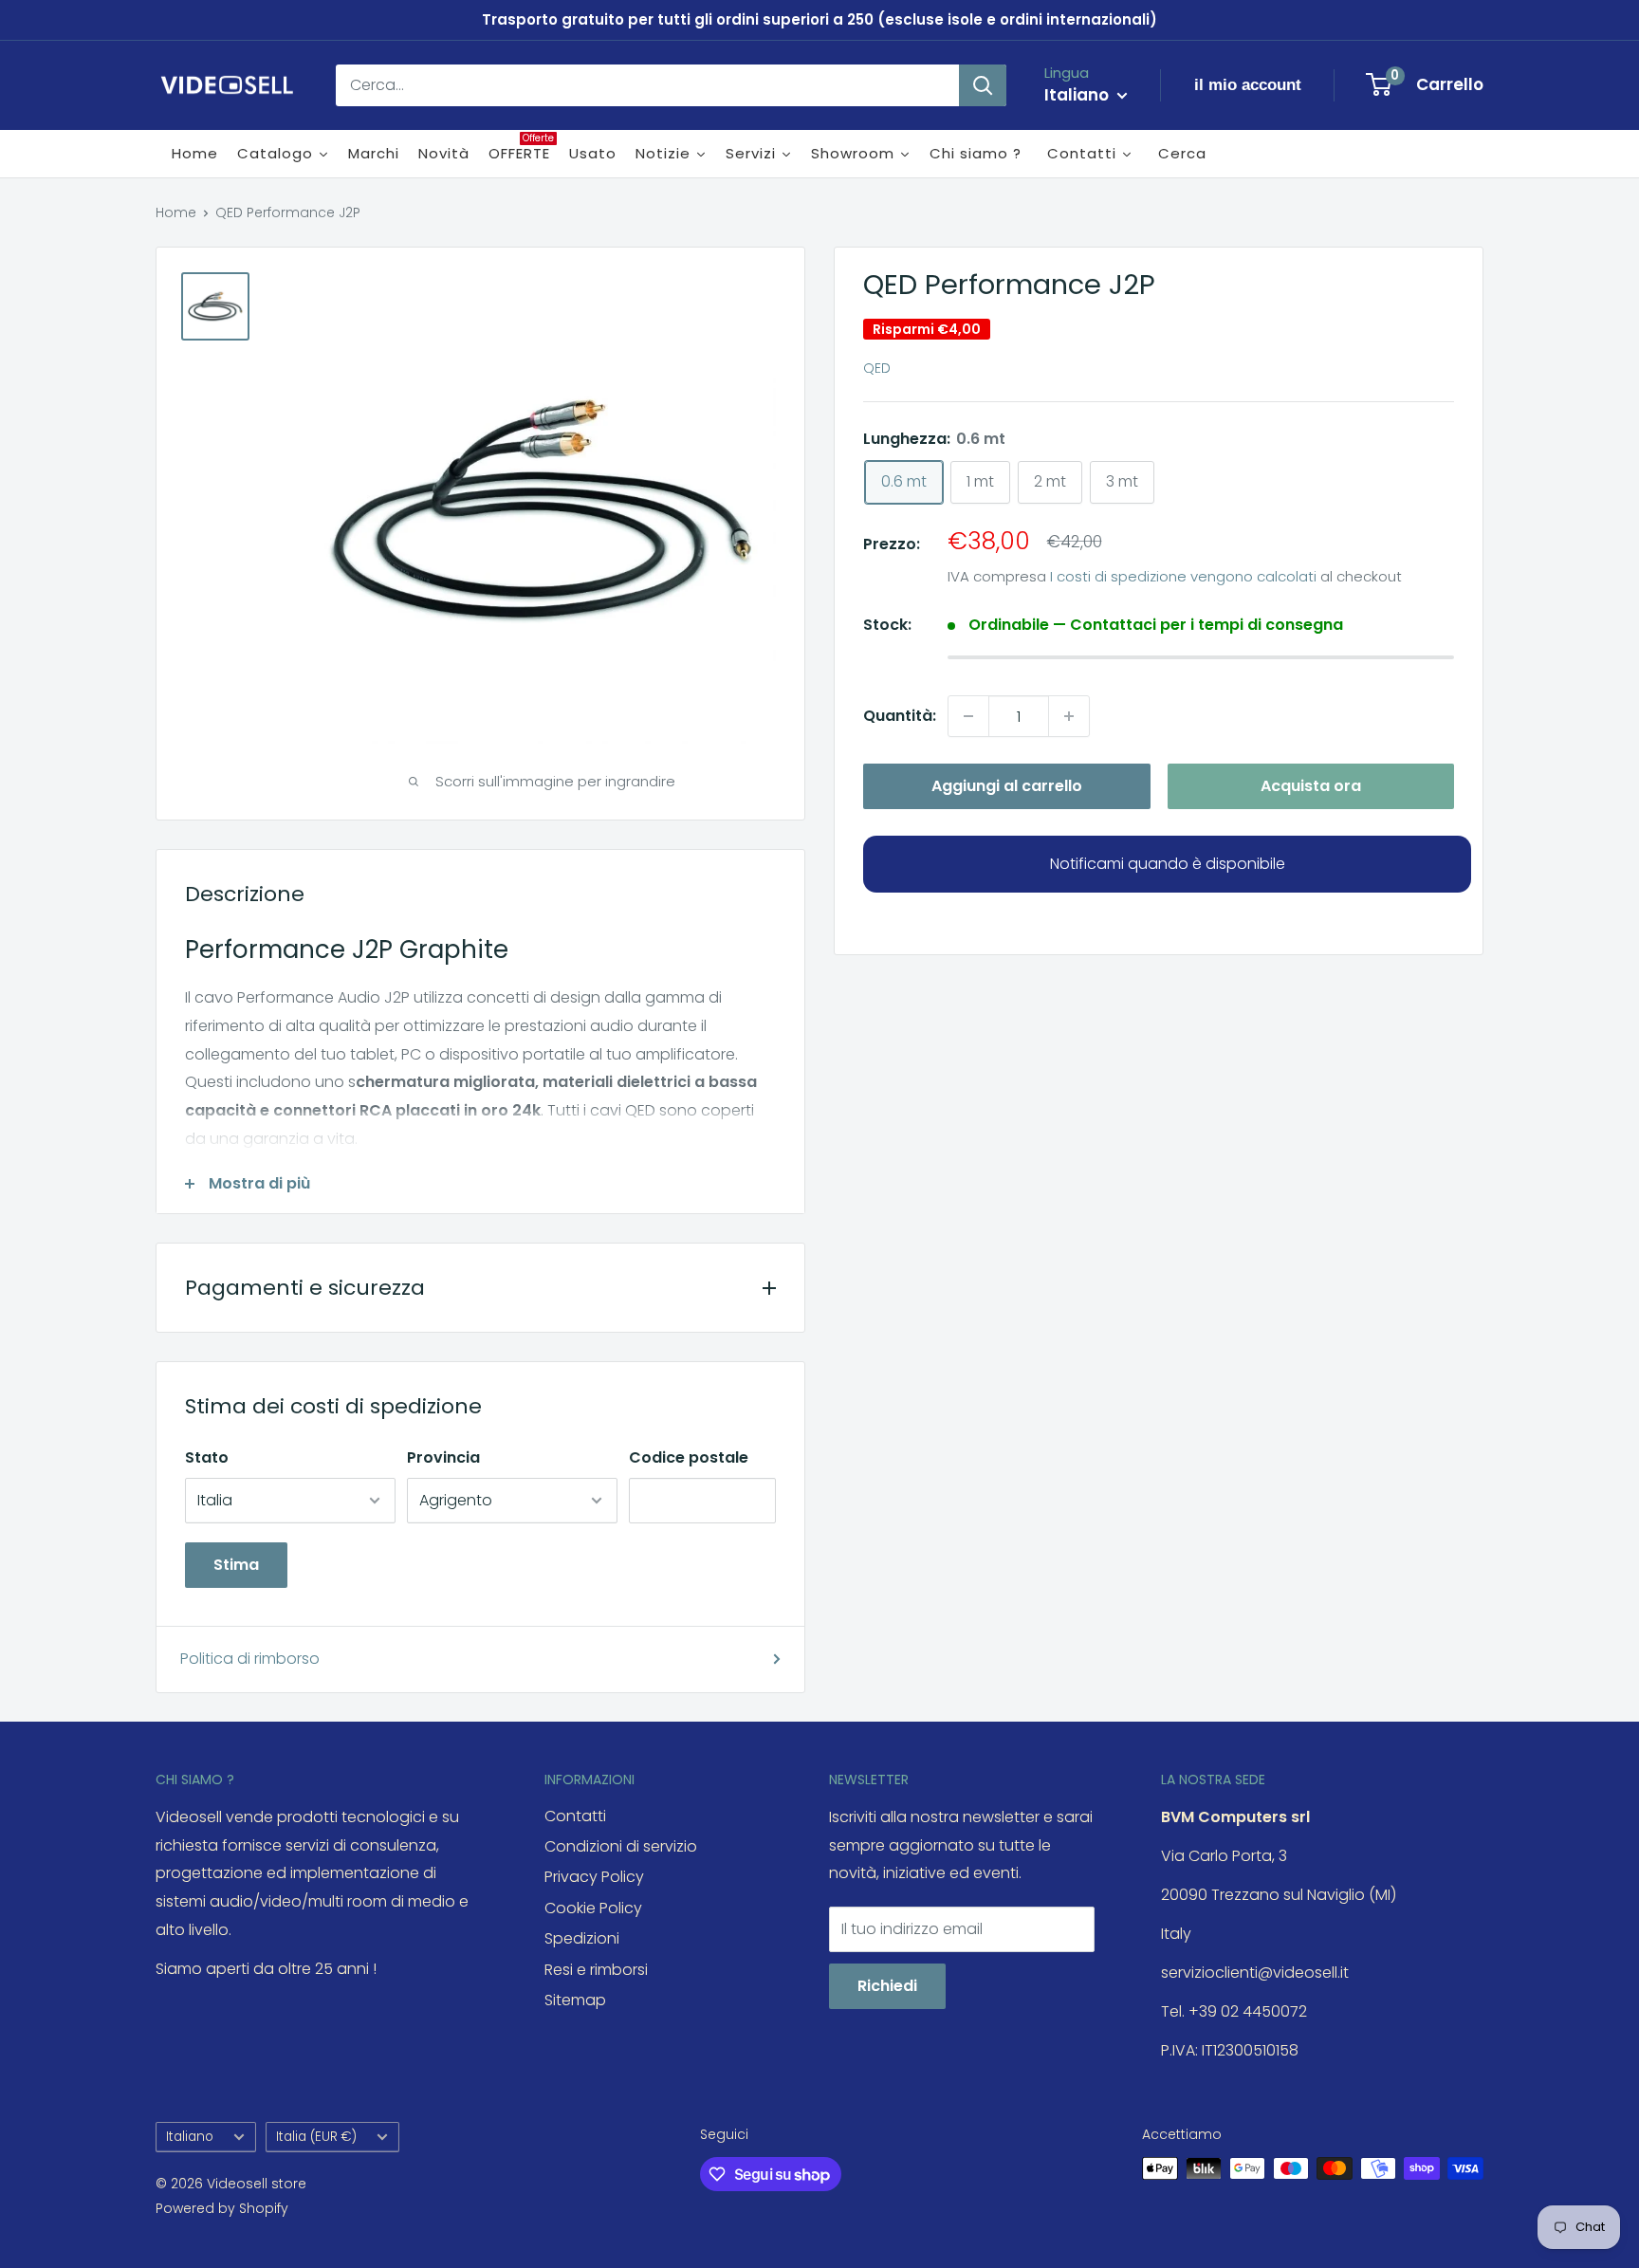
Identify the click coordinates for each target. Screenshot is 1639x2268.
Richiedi (887, 1986)
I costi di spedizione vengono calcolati (1183, 575)
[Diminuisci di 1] (968, 716)
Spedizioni (582, 1938)
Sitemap (575, 2000)
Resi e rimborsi (596, 1970)
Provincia (443, 1457)
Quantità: (900, 716)
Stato (207, 1457)
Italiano (190, 2137)
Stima (236, 1565)
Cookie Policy (593, 1908)
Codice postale (689, 1457)
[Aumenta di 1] (1069, 716)
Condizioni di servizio (621, 1846)
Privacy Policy (594, 1877)
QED (877, 368)
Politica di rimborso (250, 1659)
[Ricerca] (983, 85)
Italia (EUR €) (316, 2137)
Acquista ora (1311, 786)
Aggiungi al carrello (1007, 786)
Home (176, 212)
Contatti (575, 1816)
